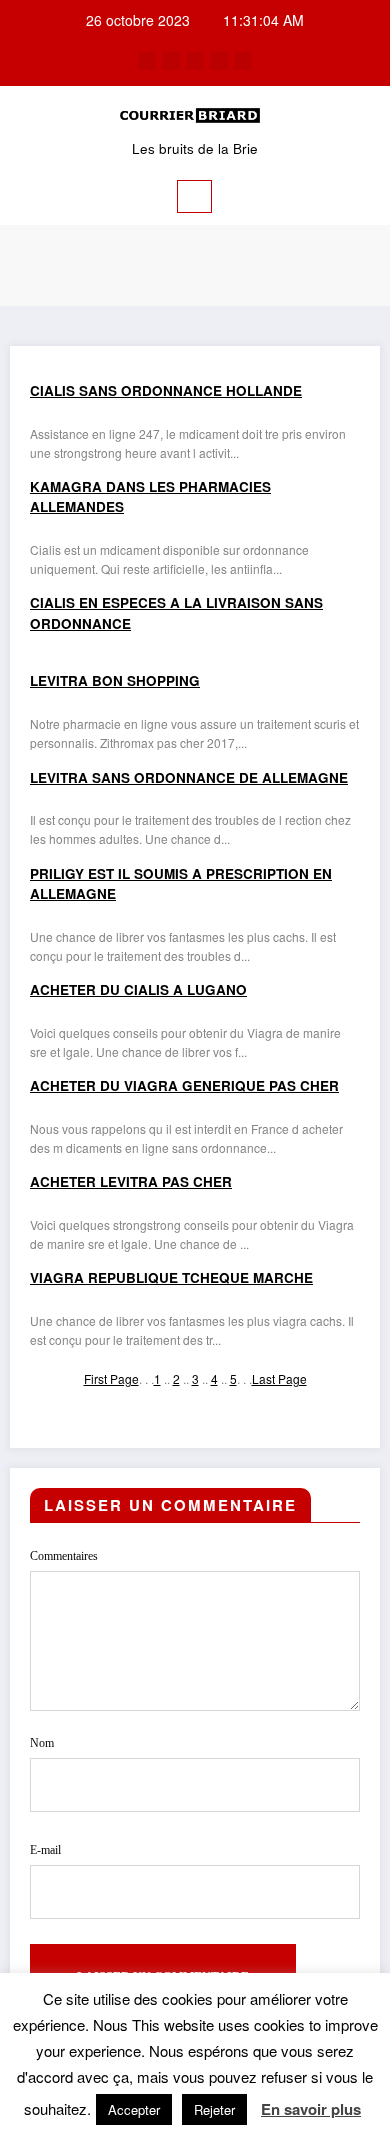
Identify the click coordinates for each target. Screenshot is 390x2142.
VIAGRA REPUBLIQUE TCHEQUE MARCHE (171, 1277)
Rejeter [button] (214, 2109)
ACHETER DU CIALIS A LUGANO (138, 989)
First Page (111, 1378)
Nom (42, 1743)
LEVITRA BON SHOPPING (115, 680)
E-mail (45, 1850)
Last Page (279, 1378)
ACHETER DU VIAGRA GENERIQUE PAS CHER (184, 1085)
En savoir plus (311, 2109)
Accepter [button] (134, 2109)
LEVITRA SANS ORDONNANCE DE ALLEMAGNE (189, 777)
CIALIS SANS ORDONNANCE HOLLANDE (166, 390)
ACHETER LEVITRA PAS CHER (131, 1181)
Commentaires (64, 1556)
